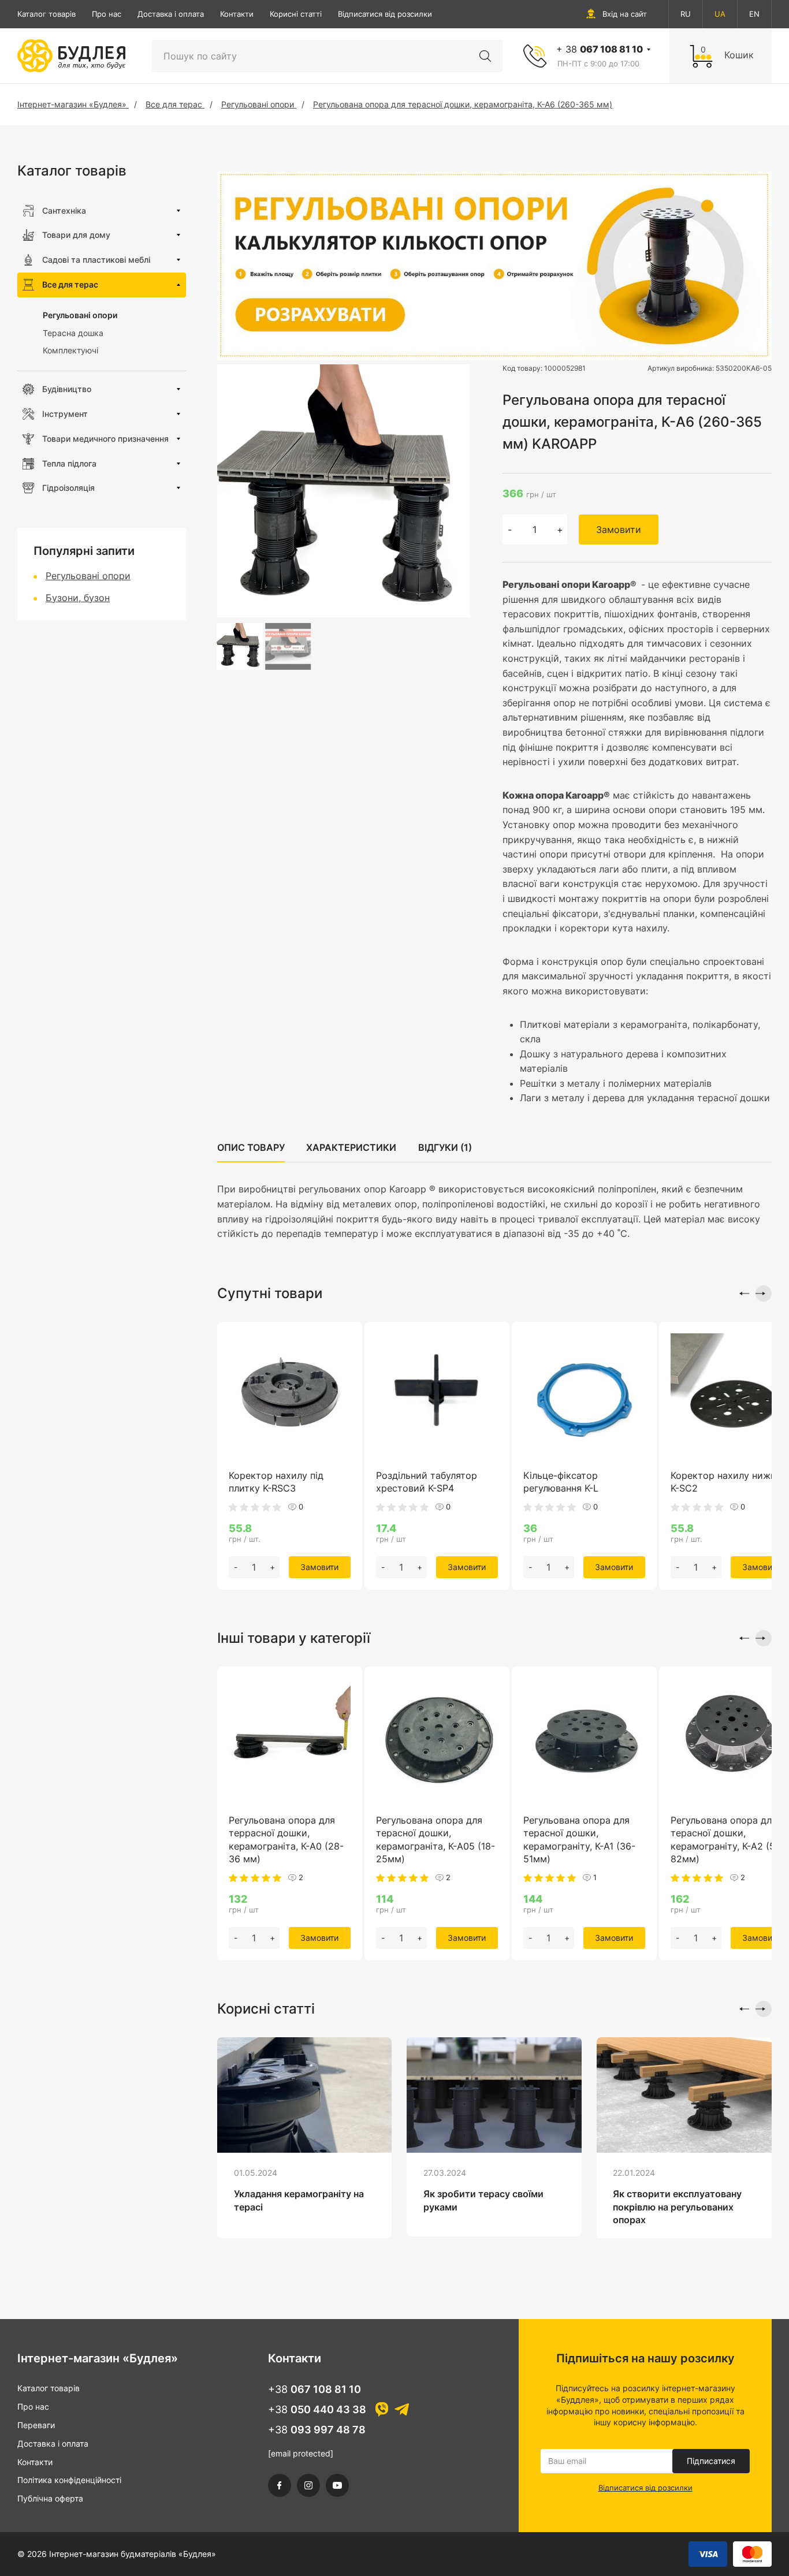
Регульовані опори (80, 315)
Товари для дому (76, 235)
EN (754, 14)
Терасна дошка (73, 333)
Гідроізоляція (68, 488)
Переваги (36, 2425)
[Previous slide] (741, 1293)
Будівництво (67, 389)
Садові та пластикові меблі (96, 260)
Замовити (619, 530)
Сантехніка (64, 210)
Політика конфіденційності (69, 2480)
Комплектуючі (70, 350)
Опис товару (251, 1147)
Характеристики (351, 1147)
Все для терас (70, 284)
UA (720, 14)
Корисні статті (296, 14)
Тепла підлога (69, 463)
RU (686, 14)
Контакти (237, 14)
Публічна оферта (50, 2498)
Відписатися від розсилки (385, 14)
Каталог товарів (46, 14)
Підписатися (711, 2461)
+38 (315, 2389)
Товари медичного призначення (105, 439)
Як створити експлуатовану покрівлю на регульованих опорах (677, 2207)
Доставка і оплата (171, 14)
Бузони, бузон (78, 598)
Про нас (107, 14)
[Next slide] (764, 1293)
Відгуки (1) (445, 1147)
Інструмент (65, 414)
